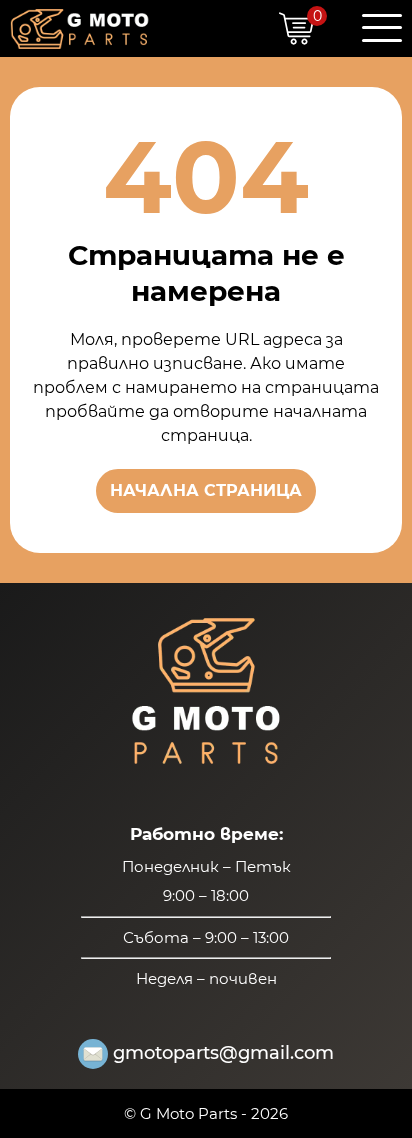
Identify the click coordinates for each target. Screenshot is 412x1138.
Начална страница (206, 490)
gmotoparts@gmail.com (223, 1053)
